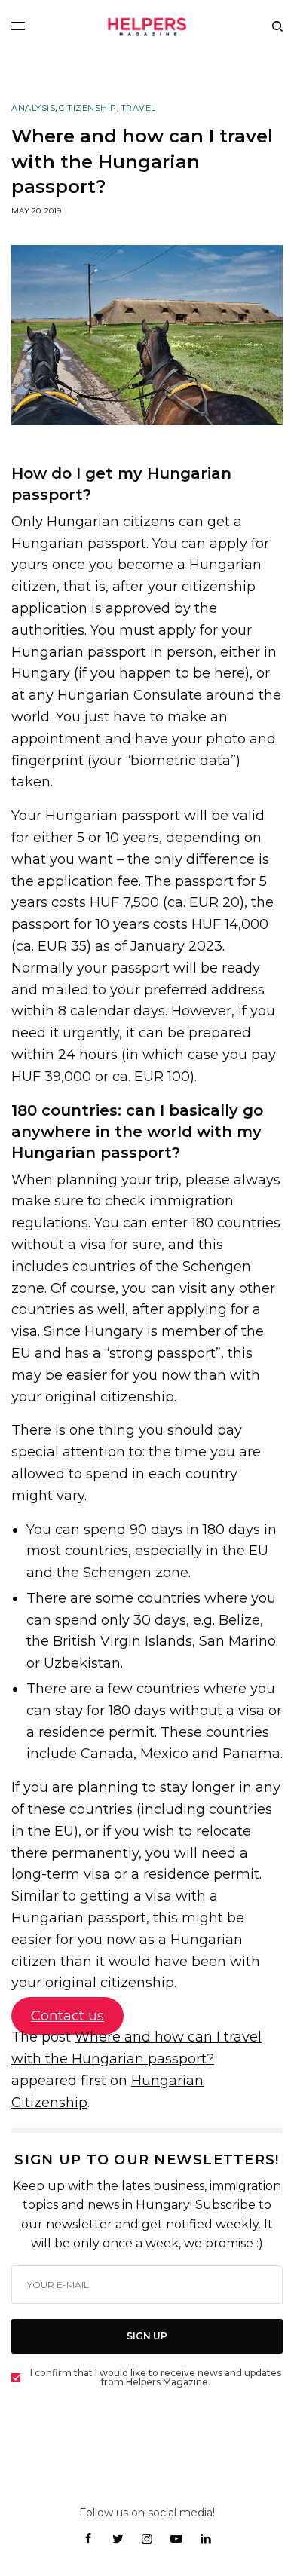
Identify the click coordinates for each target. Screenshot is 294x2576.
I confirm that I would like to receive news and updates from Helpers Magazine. (156, 2378)
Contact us (67, 2016)
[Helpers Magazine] (147, 26)
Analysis (33, 108)
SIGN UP (147, 2336)
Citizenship (88, 108)
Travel (138, 108)
